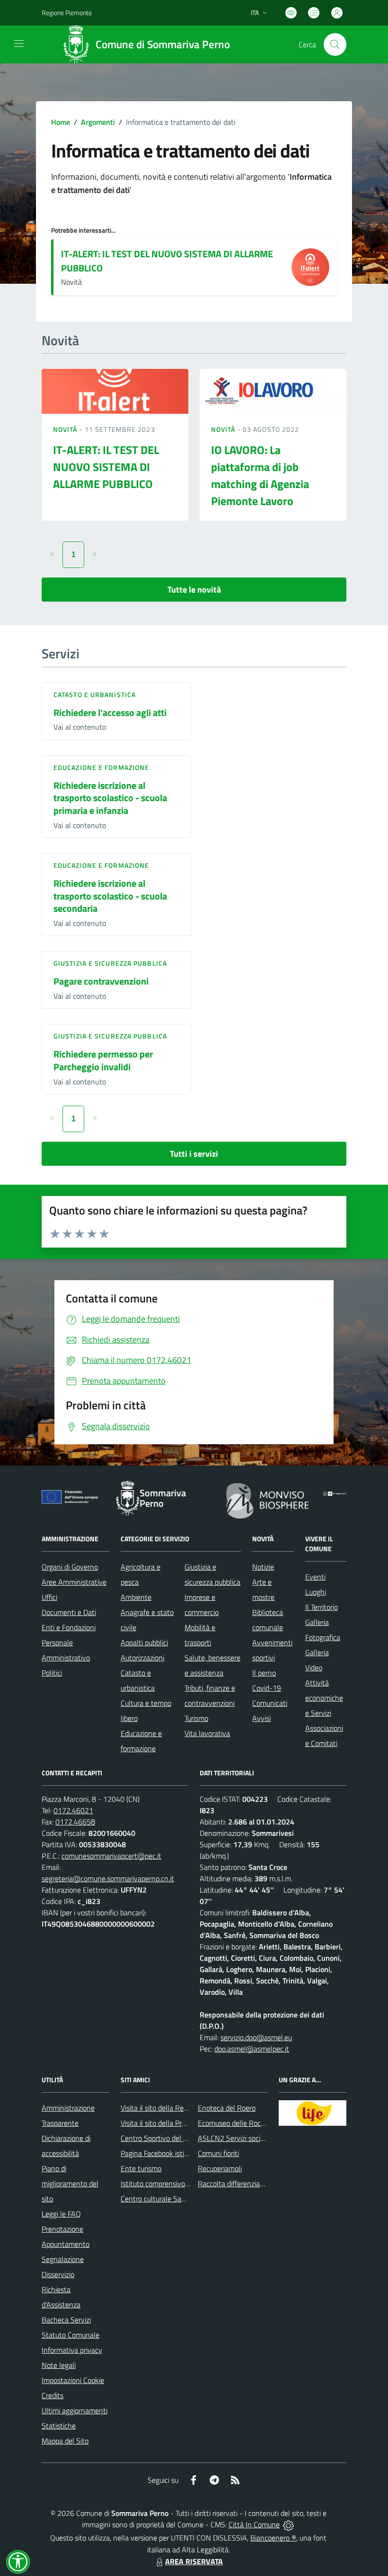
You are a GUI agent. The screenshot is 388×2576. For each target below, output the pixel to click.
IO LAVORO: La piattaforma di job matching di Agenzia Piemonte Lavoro (260, 475)
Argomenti (98, 122)
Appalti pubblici (144, 1642)
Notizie (263, 1567)
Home (61, 122)
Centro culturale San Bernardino (171, 2199)
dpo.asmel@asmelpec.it (252, 2049)
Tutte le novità (194, 589)
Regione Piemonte (67, 13)
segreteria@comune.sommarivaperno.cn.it (108, 1878)
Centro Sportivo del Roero (161, 2138)
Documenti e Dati (69, 1612)
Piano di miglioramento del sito (70, 2183)
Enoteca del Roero (227, 2108)
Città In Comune (254, 2524)
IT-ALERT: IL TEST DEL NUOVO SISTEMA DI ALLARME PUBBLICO (167, 261)
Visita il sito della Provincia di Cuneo (176, 2123)
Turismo (196, 1718)
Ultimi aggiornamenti (75, 2410)
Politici (52, 1673)
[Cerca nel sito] (335, 44)
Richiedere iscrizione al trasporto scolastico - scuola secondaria (110, 896)
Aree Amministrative (74, 1582)
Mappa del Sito (65, 2441)
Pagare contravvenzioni (101, 981)
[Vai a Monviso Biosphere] (268, 1500)
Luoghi (316, 1592)
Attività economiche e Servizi (324, 1698)
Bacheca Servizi (66, 2320)
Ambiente (136, 1597)
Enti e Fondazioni (69, 1627)
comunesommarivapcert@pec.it (111, 1856)
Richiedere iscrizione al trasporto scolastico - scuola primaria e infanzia (110, 798)
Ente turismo (141, 2168)
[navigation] (19, 44)
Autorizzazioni (142, 1658)
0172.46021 (73, 1810)
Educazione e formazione (101, 767)
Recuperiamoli (220, 2168)
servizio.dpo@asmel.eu (256, 2037)
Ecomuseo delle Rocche (235, 2123)
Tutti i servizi (194, 1154)
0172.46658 (75, 1822)
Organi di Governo (70, 1567)
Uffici (49, 1597)
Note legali (59, 2365)
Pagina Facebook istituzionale (167, 2153)
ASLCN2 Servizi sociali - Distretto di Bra (260, 2138)
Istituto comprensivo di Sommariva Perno (185, 2183)
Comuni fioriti (218, 2153)
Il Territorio (322, 1607)
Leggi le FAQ (61, 2214)
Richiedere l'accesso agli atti (110, 712)
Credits (53, 2395)
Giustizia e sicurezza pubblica (110, 963)
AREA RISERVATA (194, 2561)
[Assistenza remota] (288, 2524)
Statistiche (59, 2426)
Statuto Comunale (71, 2335)
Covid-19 (267, 1688)
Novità (66, 429)
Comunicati (270, 1703)
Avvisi (261, 1718)
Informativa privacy (72, 2350)
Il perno (264, 1673)
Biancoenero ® (273, 2538)
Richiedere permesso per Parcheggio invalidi (103, 1060)
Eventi (315, 1577)
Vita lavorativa (207, 1733)
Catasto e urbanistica (95, 694)
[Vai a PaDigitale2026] (335, 1493)
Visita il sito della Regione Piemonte (177, 2108)
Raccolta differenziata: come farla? (252, 2183)
